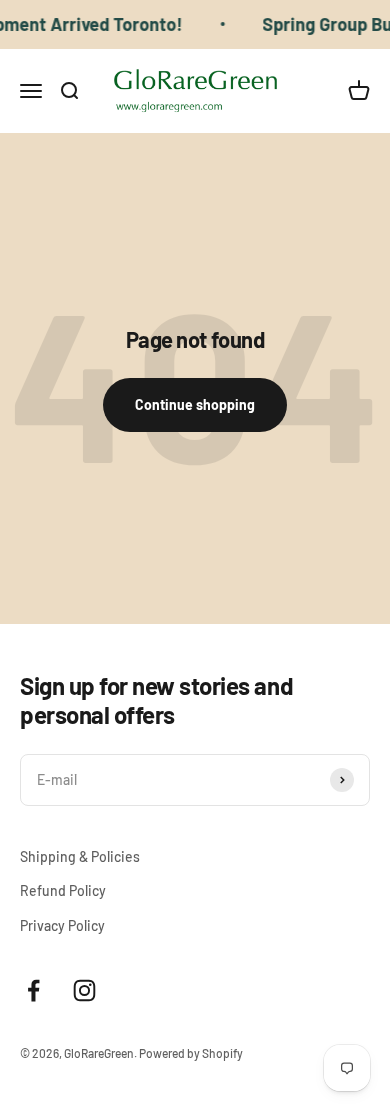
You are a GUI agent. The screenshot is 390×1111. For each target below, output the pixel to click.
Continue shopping (195, 404)
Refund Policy (63, 890)
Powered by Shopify (191, 1053)
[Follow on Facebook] (33, 990)
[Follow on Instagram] (84, 990)
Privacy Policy (62, 925)
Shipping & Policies (80, 856)
